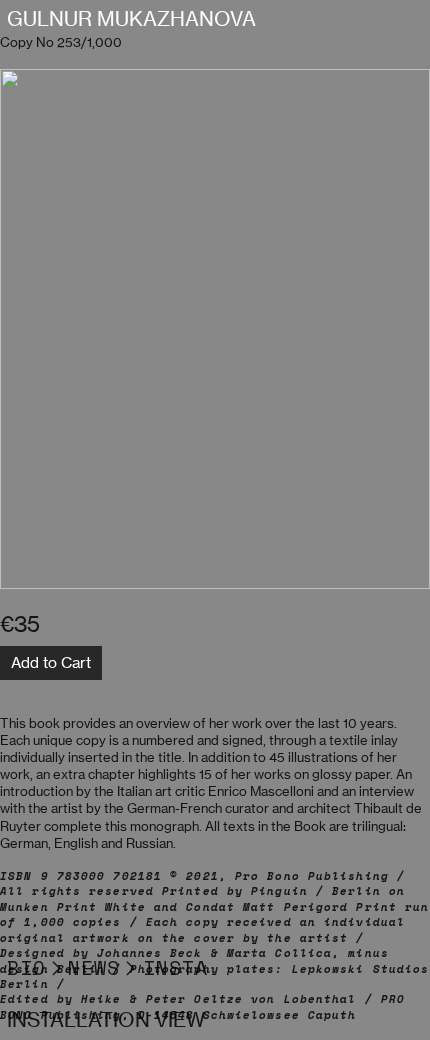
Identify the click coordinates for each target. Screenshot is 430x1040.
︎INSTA (164, 967)
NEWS (94, 967)
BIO (26, 967)
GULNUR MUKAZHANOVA (131, 19)
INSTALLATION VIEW (106, 1020)
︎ (57, 967)
